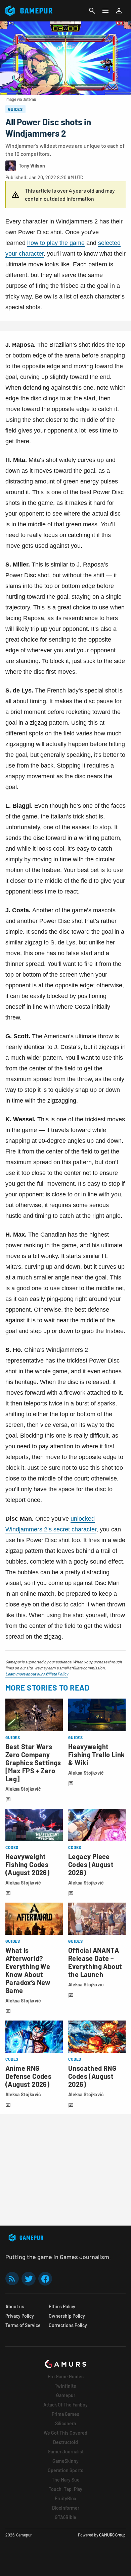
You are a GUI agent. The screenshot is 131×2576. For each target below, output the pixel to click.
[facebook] (45, 2279)
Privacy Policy (20, 2316)
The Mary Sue (66, 2480)
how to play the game (56, 243)
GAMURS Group (112, 2535)
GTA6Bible (65, 2517)
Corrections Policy (68, 2325)
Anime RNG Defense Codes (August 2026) (28, 2076)
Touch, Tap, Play (65, 2489)
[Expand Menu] (105, 11)
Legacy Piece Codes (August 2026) (91, 1864)
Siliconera (65, 2423)
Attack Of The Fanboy (65, 2405)
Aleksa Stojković (23, 1789)
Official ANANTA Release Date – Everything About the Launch (95, 1962)
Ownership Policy (67, 2316)
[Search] (92, 11)
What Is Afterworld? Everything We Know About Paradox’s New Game (28, 1970)
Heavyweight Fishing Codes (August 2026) (27, 1864)
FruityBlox (65, 2498)
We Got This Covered (65, 2433)
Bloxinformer (66, 2508)
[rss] (12, 2279)
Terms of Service (23, 2325)
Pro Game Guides (66, 2376)
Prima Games (65, 2414)
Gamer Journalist (66, 2452)
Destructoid (65, 2442)
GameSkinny (65, 2461)
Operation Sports (65, 2470)
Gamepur (66, 2395)
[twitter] (29, 2279)
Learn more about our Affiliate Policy (37, 1674)
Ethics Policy (62, 2306)
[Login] (119, 11)
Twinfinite (65, 2386)
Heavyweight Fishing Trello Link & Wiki (97, 1755)
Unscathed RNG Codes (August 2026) (92, 2076)
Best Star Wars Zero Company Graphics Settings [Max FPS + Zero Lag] (33, 1763)
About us (15, 2306)
